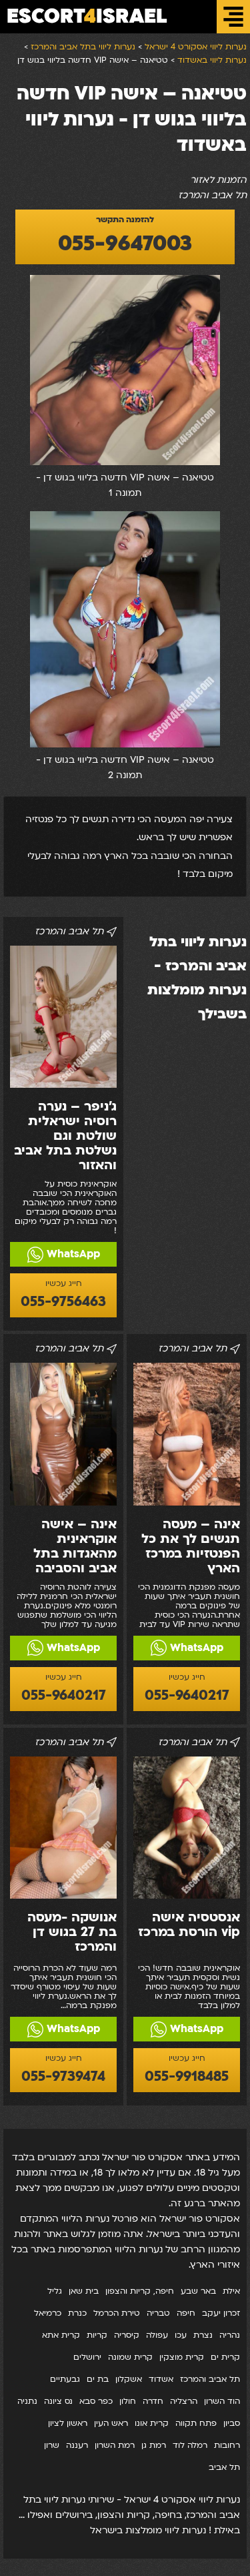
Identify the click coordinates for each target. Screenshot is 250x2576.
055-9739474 (63, 2076)
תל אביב (224, 2467)
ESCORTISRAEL (87, 16)
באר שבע (198, 2291)
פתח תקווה (196, 2423)
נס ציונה (58, 2401)
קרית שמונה (130, 2357)
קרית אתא (61, 2335)
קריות (97, 2335)
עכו (181, 2335)
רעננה (77, 2445)
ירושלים (87, 2357)
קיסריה (127, 2335)
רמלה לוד (190, 2445)
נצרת (203, 2335)
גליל (55, 2291)
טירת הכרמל (117, 2313)
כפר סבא (96, 2401)
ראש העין (111, 2423)
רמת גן (154, 2445)
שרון (52, 2445)
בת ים (98, 2379)
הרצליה (184, 2401)
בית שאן (84, 2291)
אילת (231, 2291)
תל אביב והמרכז (210, 2379)
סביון (232, 2423)
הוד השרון (222, 2401)
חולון (128, 2401)
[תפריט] (233, 17)
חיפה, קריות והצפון (140, 2291)
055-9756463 (63, 1302)
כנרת (77, 2313)
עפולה (157, 2335)
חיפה (186, 2313)
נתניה (27, 2401)
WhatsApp (72, 1254)
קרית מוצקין (182, 2357)
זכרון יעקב (221, 2313)
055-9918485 (187, 2076)
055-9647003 (125, 244)
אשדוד (161, 2379)
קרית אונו (152, 2423)
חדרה (153, 2401)
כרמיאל (48, 2313)
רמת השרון (115, 2445)
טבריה (158, 2313)
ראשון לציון (68, 2423)
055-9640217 (187, 1695)
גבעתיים (65, 2379)
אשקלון (129, 2379)
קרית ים (225, 2357)
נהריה (230, 2335)
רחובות (227, 2445)
